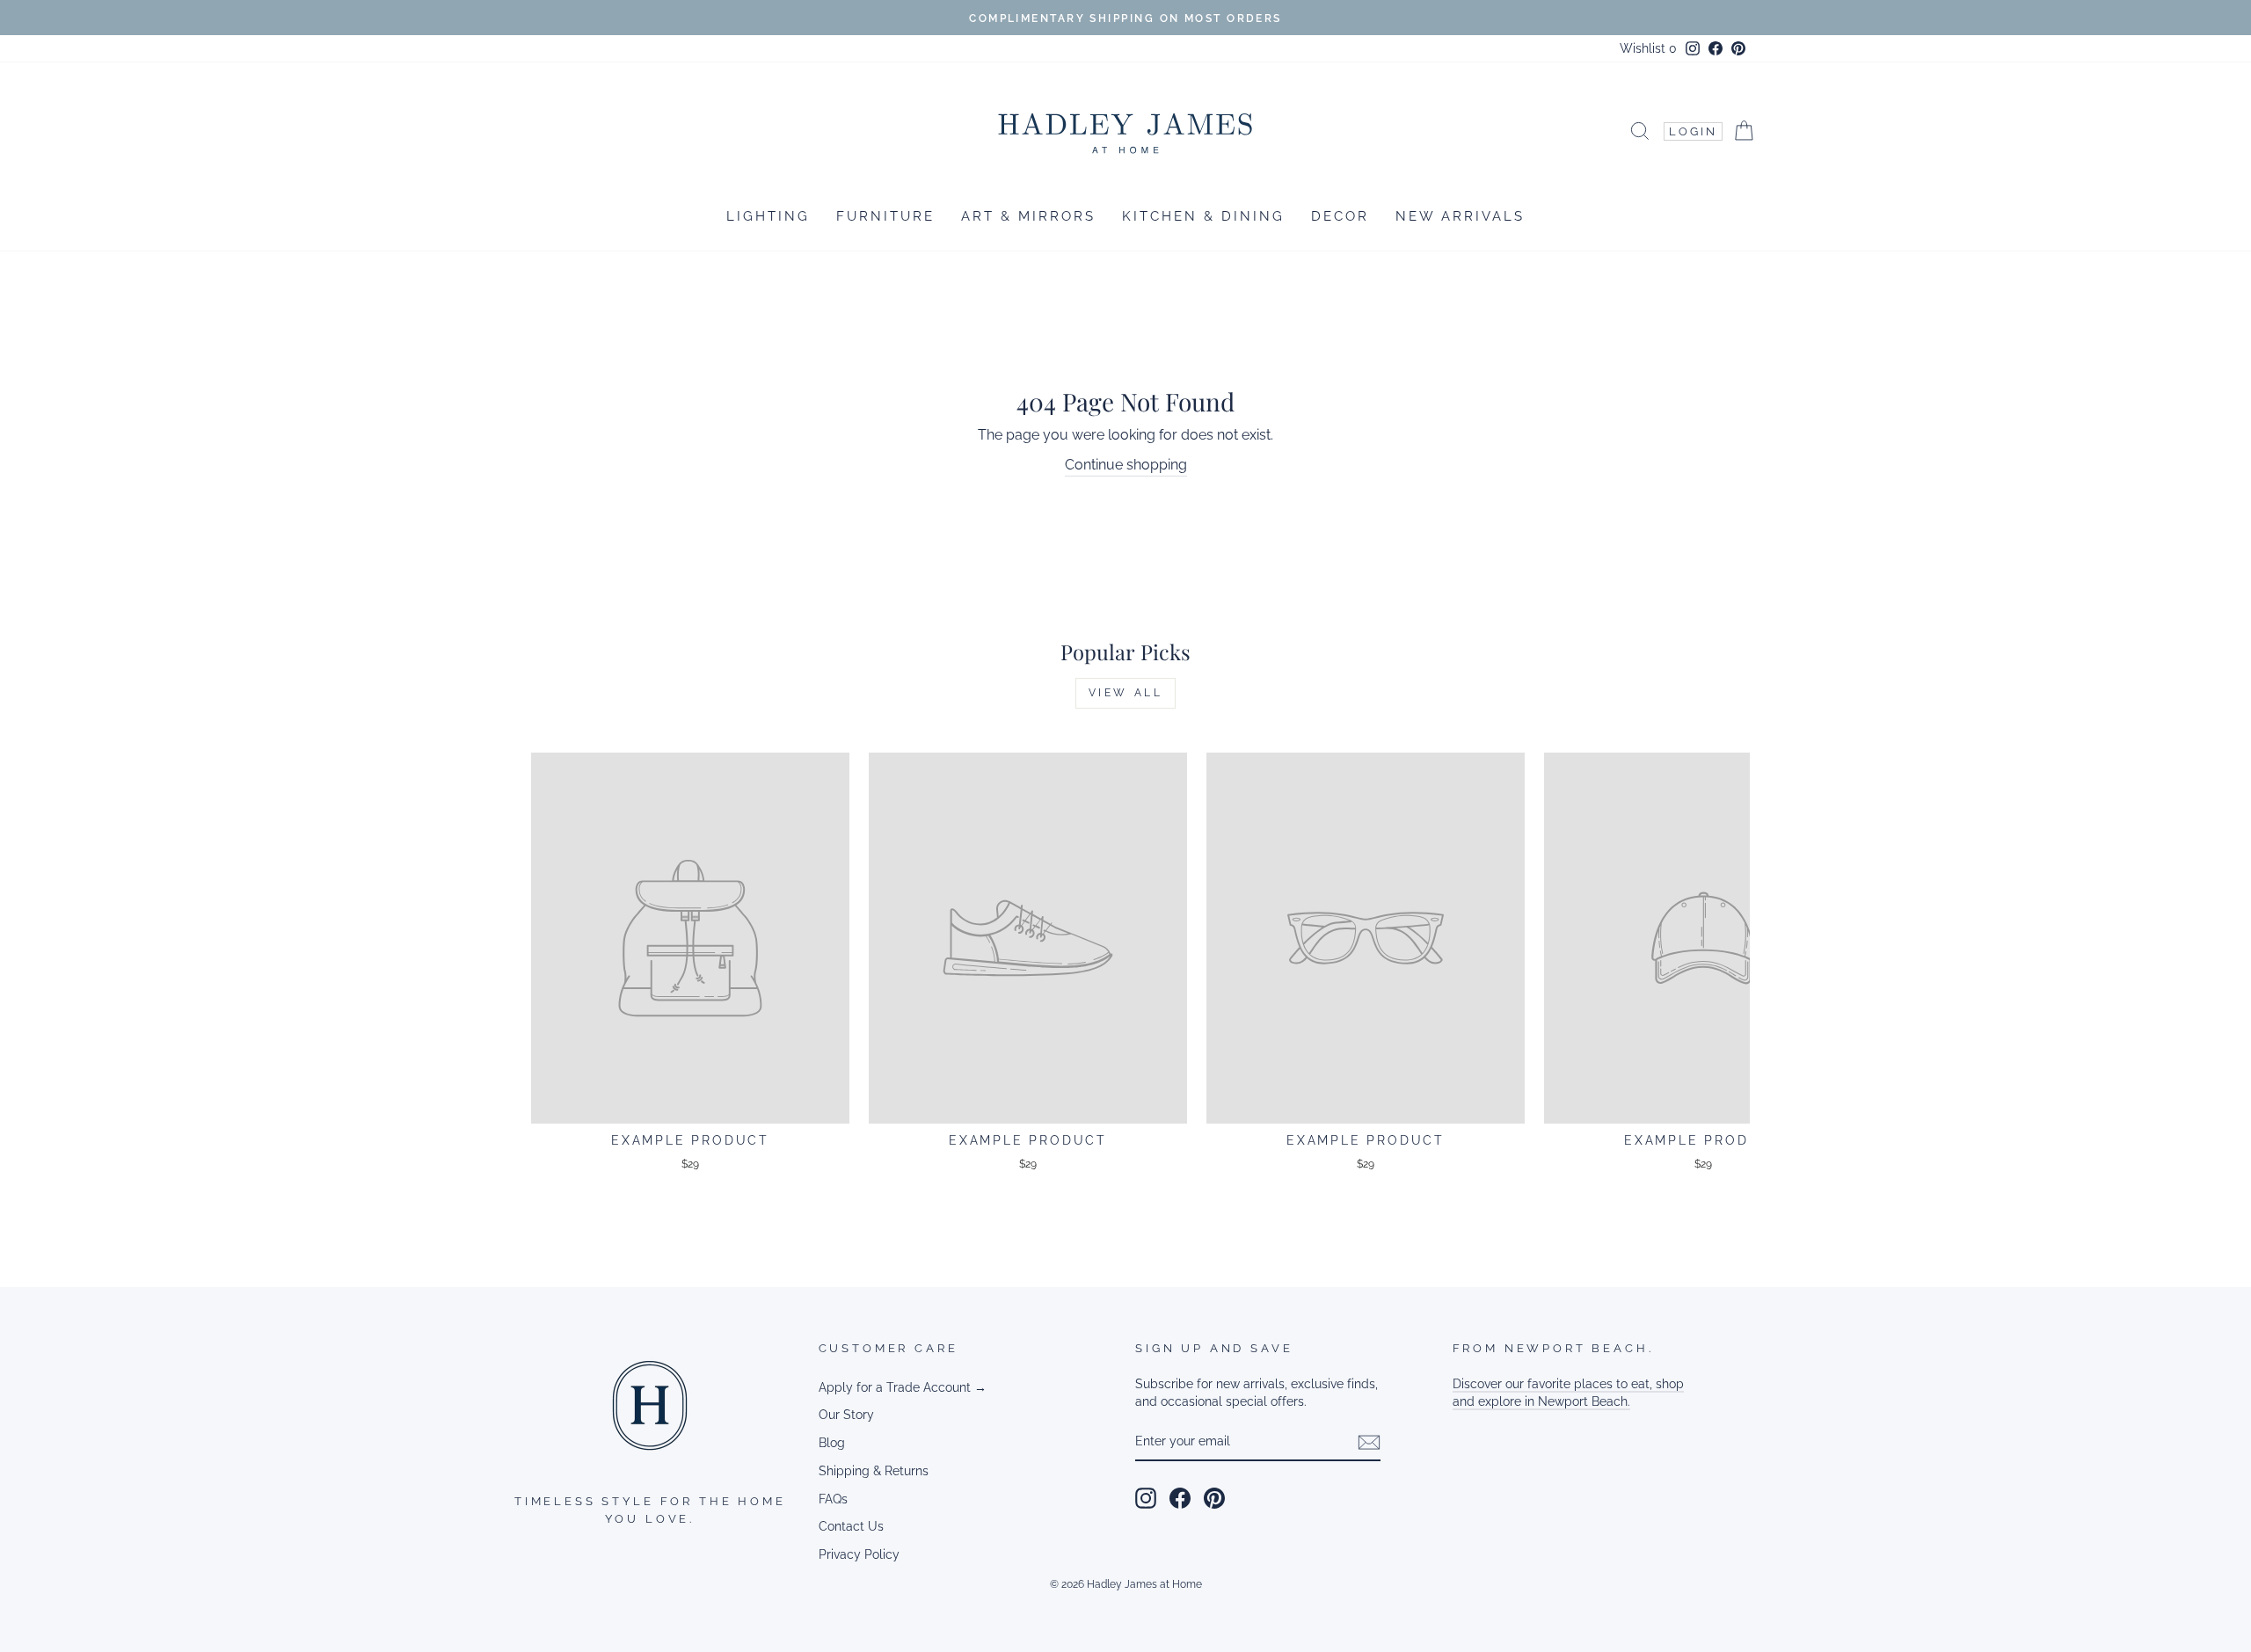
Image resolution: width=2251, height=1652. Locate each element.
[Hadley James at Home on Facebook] (1180, 1498)
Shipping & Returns (874, 1471)
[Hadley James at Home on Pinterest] (1214, 1498)
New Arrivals (1460, 216)
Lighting (768, 216)
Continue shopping (1126, 465)
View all (1126, 693)
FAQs (833, 1499)
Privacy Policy (859, 1554)
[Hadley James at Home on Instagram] (1146, 1498)
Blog (832, 1443)
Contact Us (851, 1526)
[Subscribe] (1369, 1442)
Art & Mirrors (1028, 216)
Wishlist (1648, 48)
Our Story (846, 1415)
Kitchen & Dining (1203, 216)
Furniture (885, 216)
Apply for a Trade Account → (903, 1387)
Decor (1340, 216)
